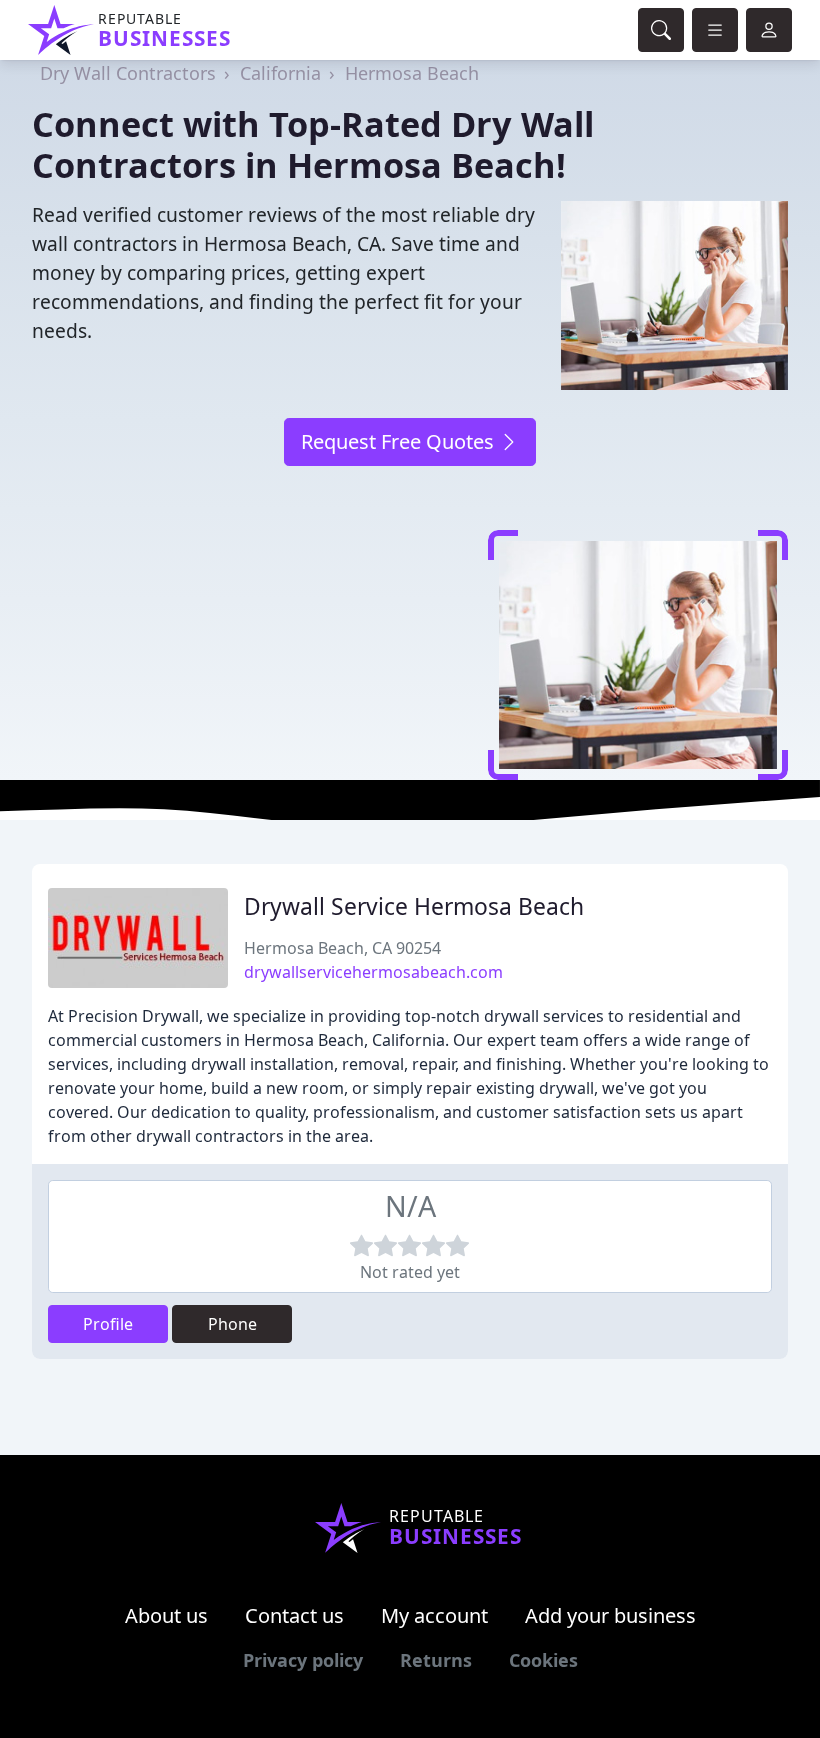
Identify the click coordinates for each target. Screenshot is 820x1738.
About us (166, 1615)
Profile (108, 1324)
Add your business (610, 1615)
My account (434, 1615)
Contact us (294, 1615)
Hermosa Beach (412, 73)
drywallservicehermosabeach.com (373, 972)
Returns (436, 1660)
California (280, 73)
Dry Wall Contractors (128, 73)
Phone (232, 1324)
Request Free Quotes (400, 441)
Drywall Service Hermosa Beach (414, 906)
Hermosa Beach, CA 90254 (342, 948)
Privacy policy (303, 1660)
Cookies (543, 1660)
